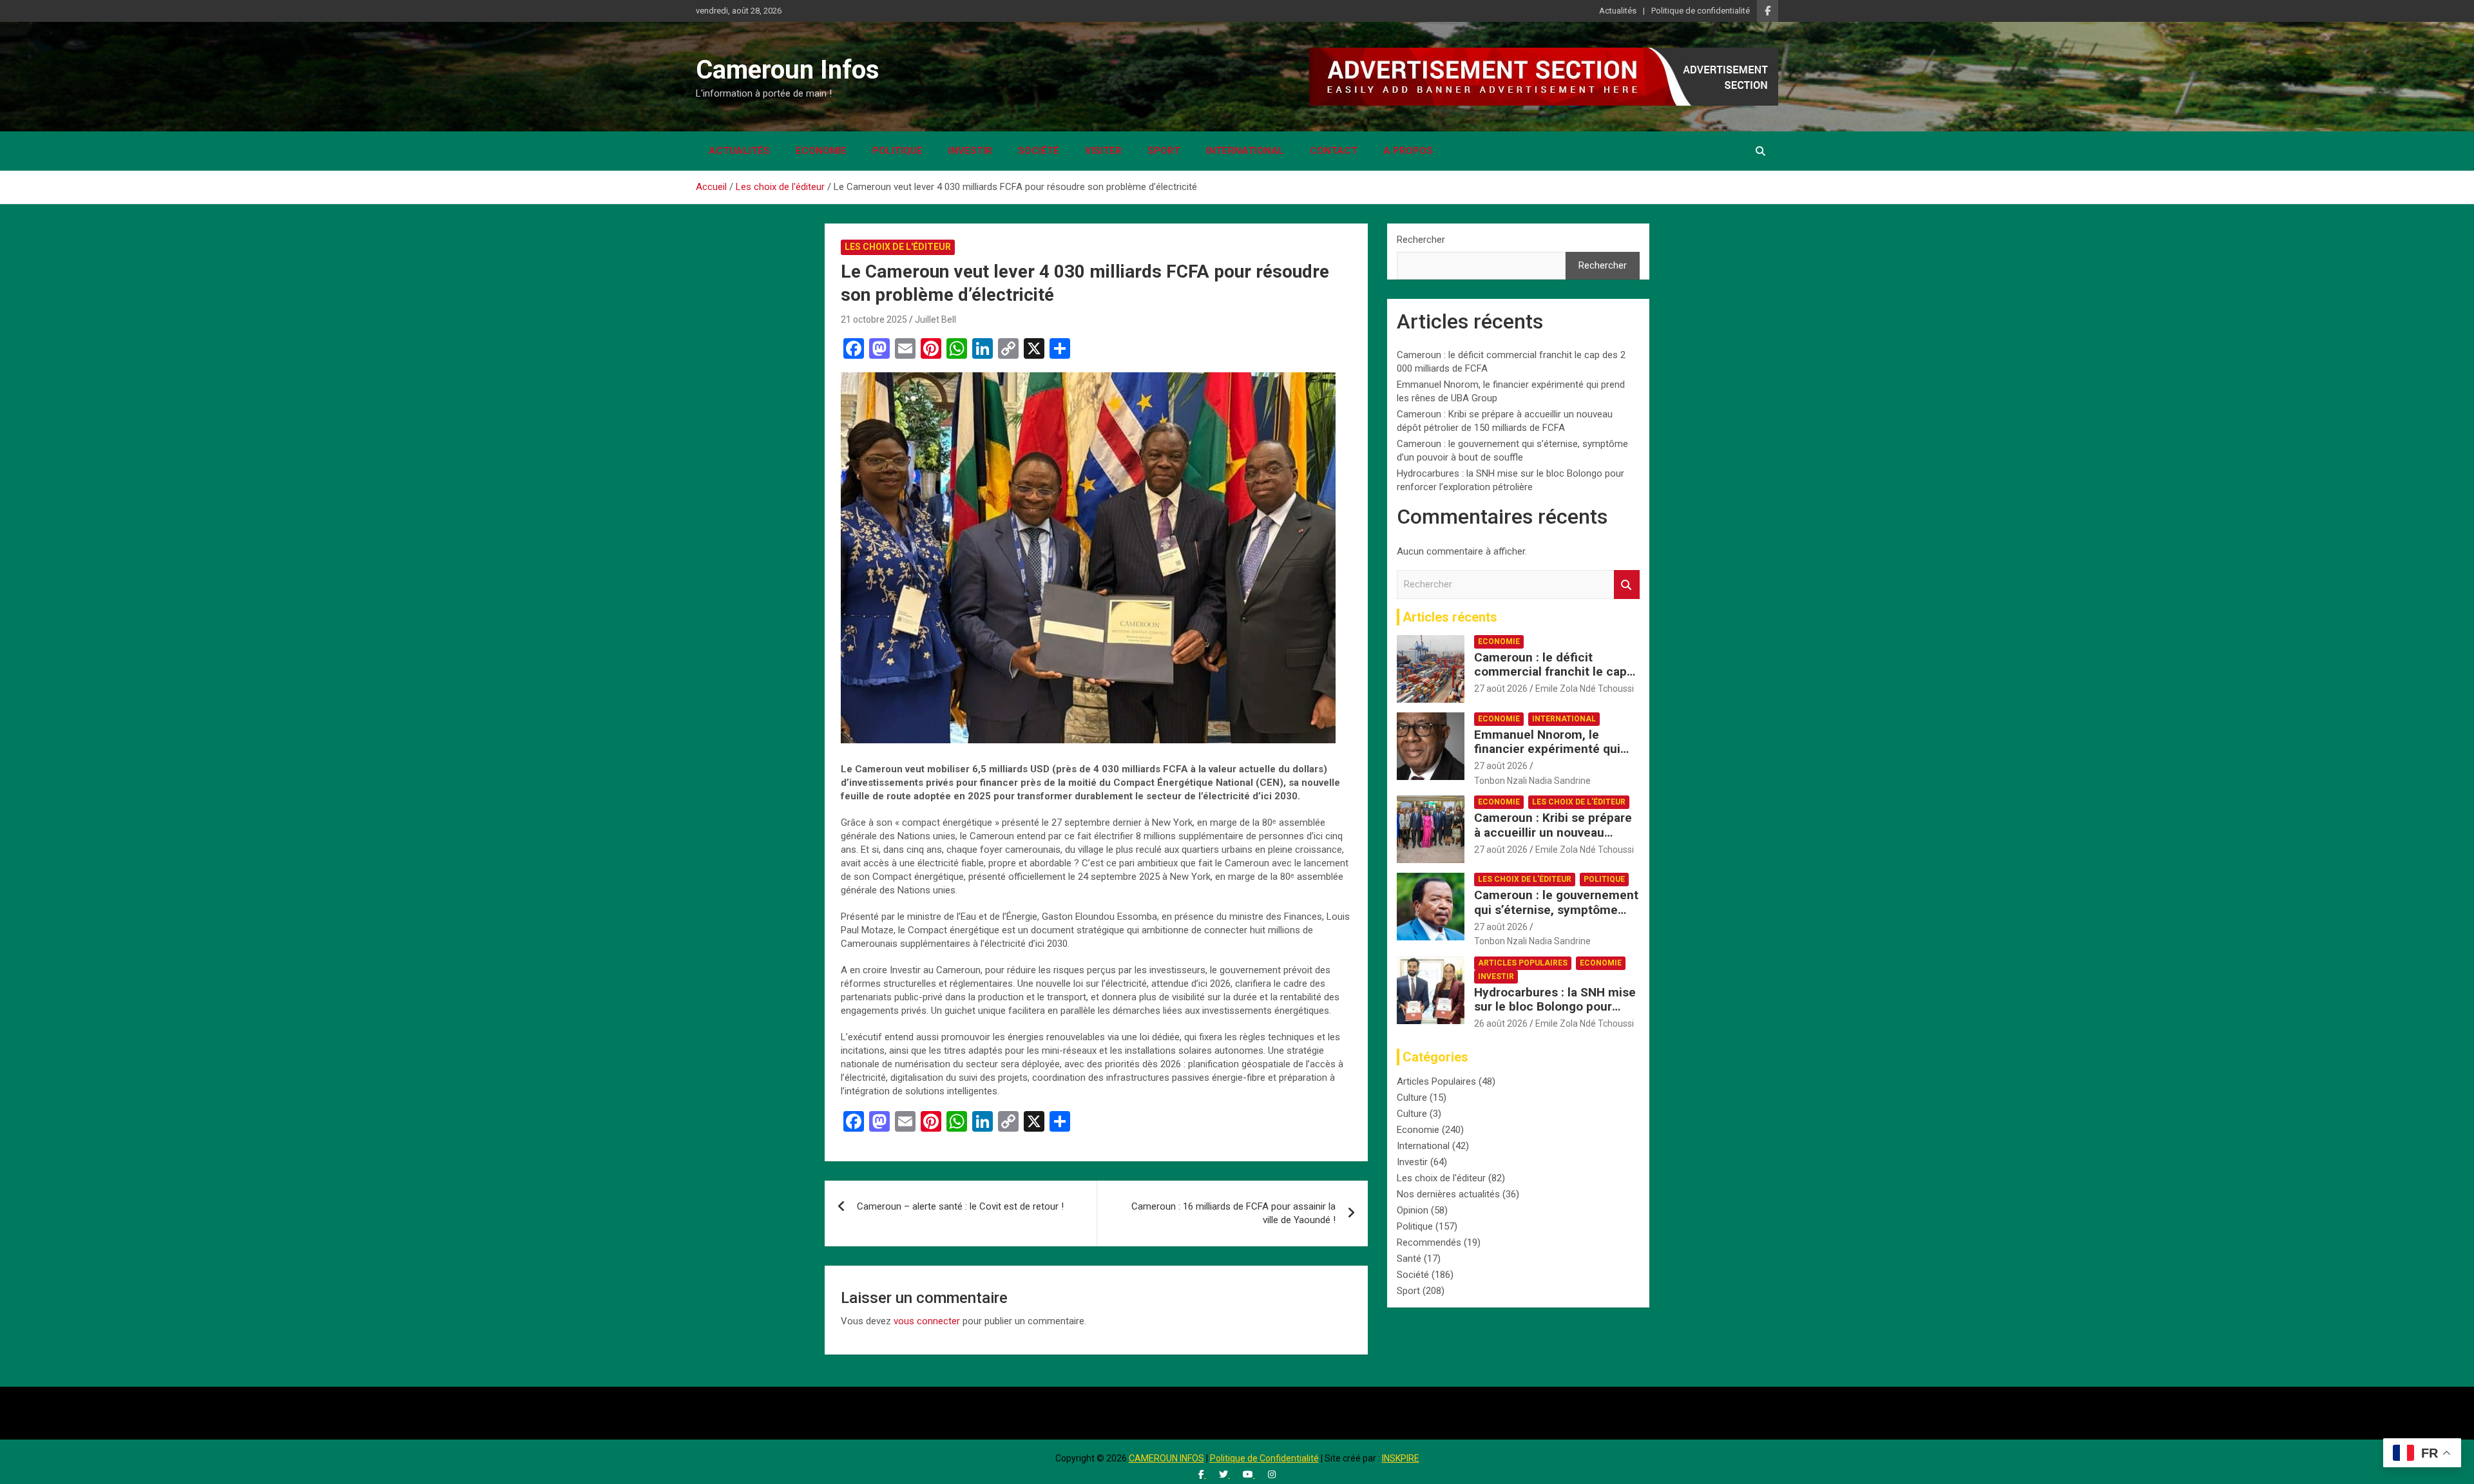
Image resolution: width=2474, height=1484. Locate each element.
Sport (1164, 151)
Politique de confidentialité (1701, 11)
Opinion (1413, 1210)
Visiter (1103, 151)
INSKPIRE (1401, 1458)
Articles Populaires (1523, 963)
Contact (1334, 151)
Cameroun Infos (788, 70)
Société (1039, 151)
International (1245, 151)
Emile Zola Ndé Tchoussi (1585, 689)
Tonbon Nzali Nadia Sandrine (1532, 781)
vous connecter (927, 1321)
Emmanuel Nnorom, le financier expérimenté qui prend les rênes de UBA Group (1547, 756)
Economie (821, 151)
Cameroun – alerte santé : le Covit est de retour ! (960, 1206)
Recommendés (1429, 1242)
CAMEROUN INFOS (1166, 1458)
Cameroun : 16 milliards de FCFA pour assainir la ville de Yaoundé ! (1233, 1213)
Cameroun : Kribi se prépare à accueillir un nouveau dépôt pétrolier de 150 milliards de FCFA (1553, 840)
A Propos (1408, 151)
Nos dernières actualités (1448, 1194)
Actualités (1618, 11)
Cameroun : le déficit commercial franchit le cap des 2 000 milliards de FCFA (1552, 672)
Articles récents (1450, 617)
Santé (1409, 1259)
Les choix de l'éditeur (898, 247)
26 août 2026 (1501, 1023)
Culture (1412, 1098)
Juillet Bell (935, 319)
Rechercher (1421, 240)
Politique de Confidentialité (1264, 1458)
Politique (897, 151)
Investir (970, 151)
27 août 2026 (1501, 689)
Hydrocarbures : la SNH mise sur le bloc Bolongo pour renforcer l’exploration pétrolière (1555, 1014)
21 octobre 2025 (874, 319)
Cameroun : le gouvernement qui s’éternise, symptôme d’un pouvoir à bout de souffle (1556, 917)
